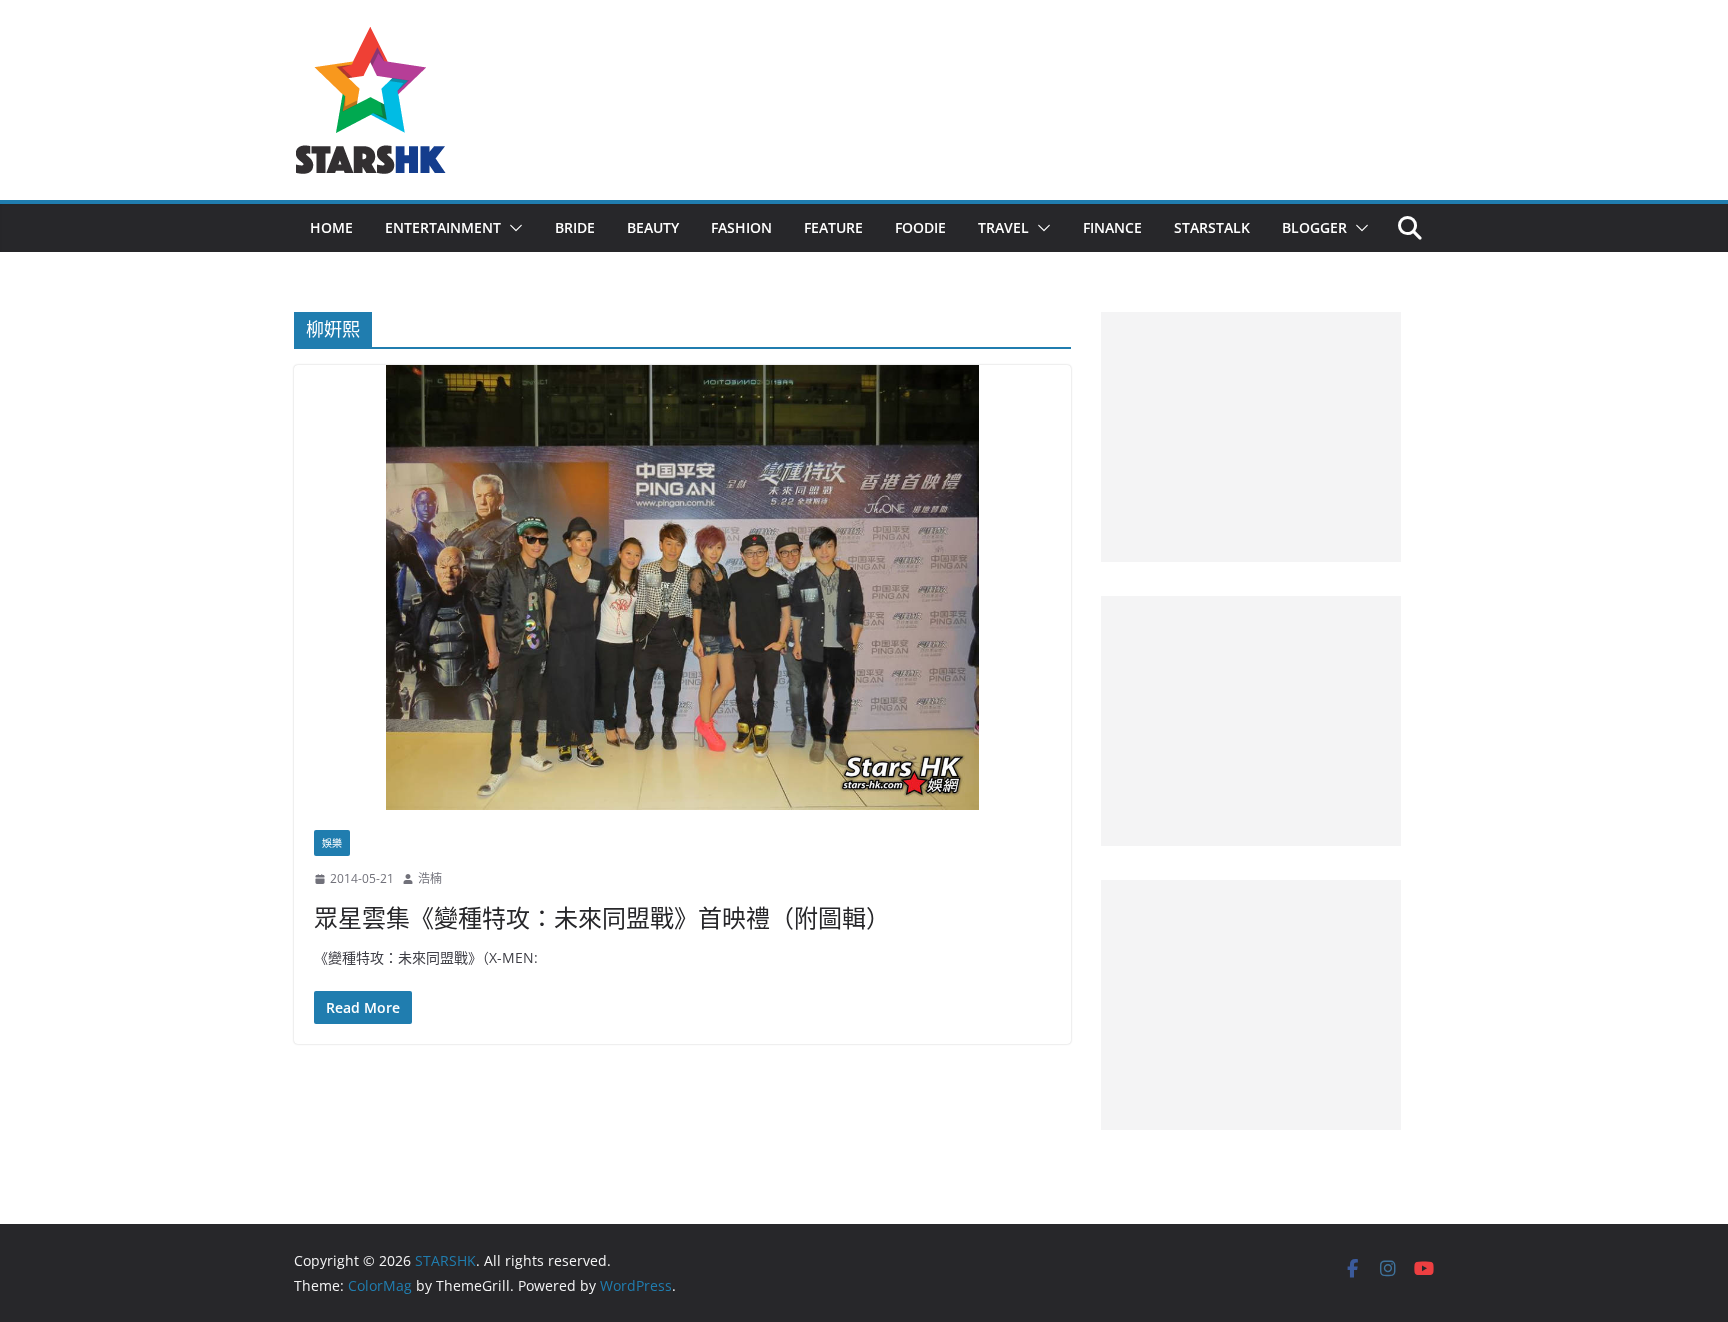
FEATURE (833, 227)
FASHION (741, 227)
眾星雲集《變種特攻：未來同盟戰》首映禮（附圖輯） (602, 917)
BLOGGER (1314, 227)
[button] (512, 228)
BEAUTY (653, 227)
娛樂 (332, 843)
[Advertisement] (1251, 437)
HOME (331, 227)
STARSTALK (1212, 227)
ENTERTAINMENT (443, 227)
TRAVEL (1003, 227)
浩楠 (430, 878)
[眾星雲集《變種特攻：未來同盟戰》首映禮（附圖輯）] (682, 587)
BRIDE (575, 227)
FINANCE (1112, 227)
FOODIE (920, 227)
